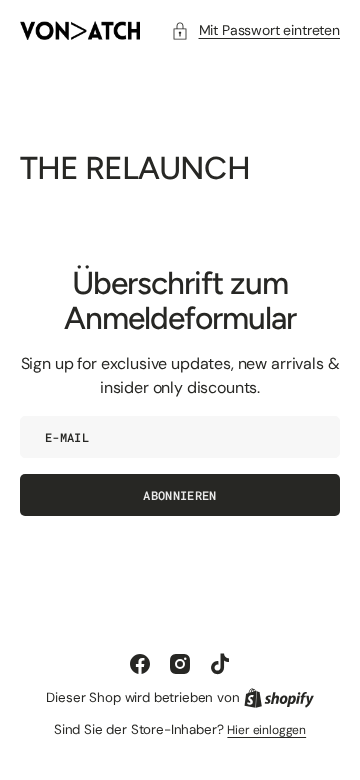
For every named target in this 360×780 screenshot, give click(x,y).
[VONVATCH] (80, 30)
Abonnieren (180, 495)
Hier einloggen (266, 730)
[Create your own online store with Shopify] (279, 698)
